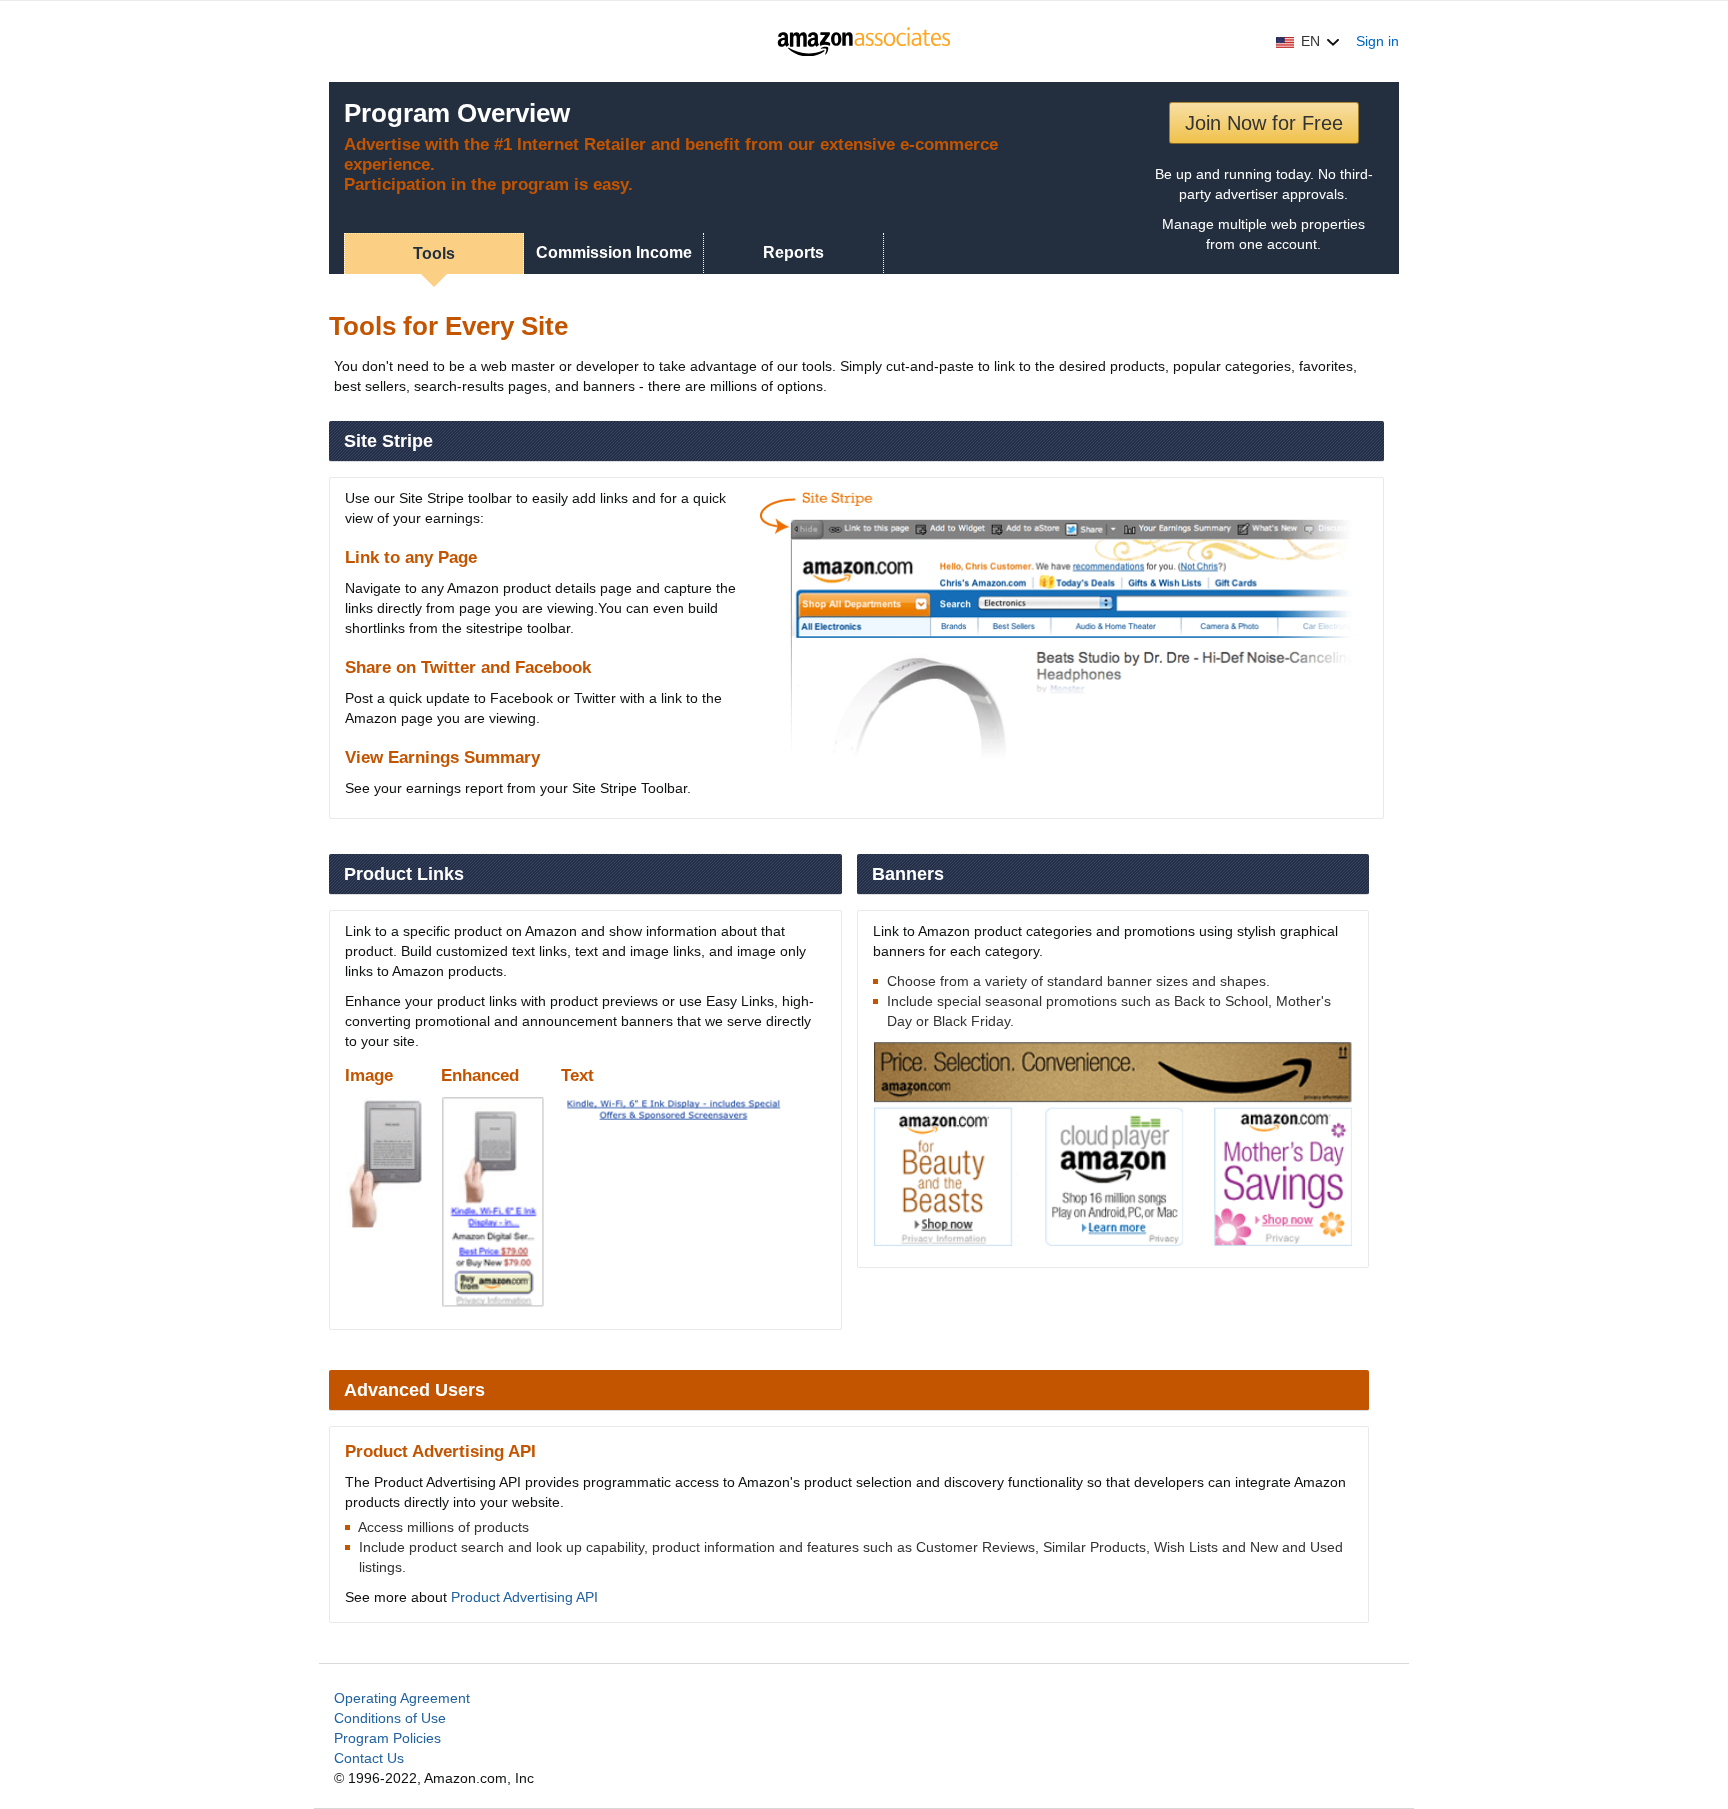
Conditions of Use (390, 1718)
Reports (793, 252)
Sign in (1377, 41)
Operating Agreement (402, 1698)
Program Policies (387, 1738)
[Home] (864, 41)
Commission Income (614, 252)
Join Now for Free (1264, 123)
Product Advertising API (524, 1597)
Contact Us (369, 1758)
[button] (1308, 41)
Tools (434, 253)
